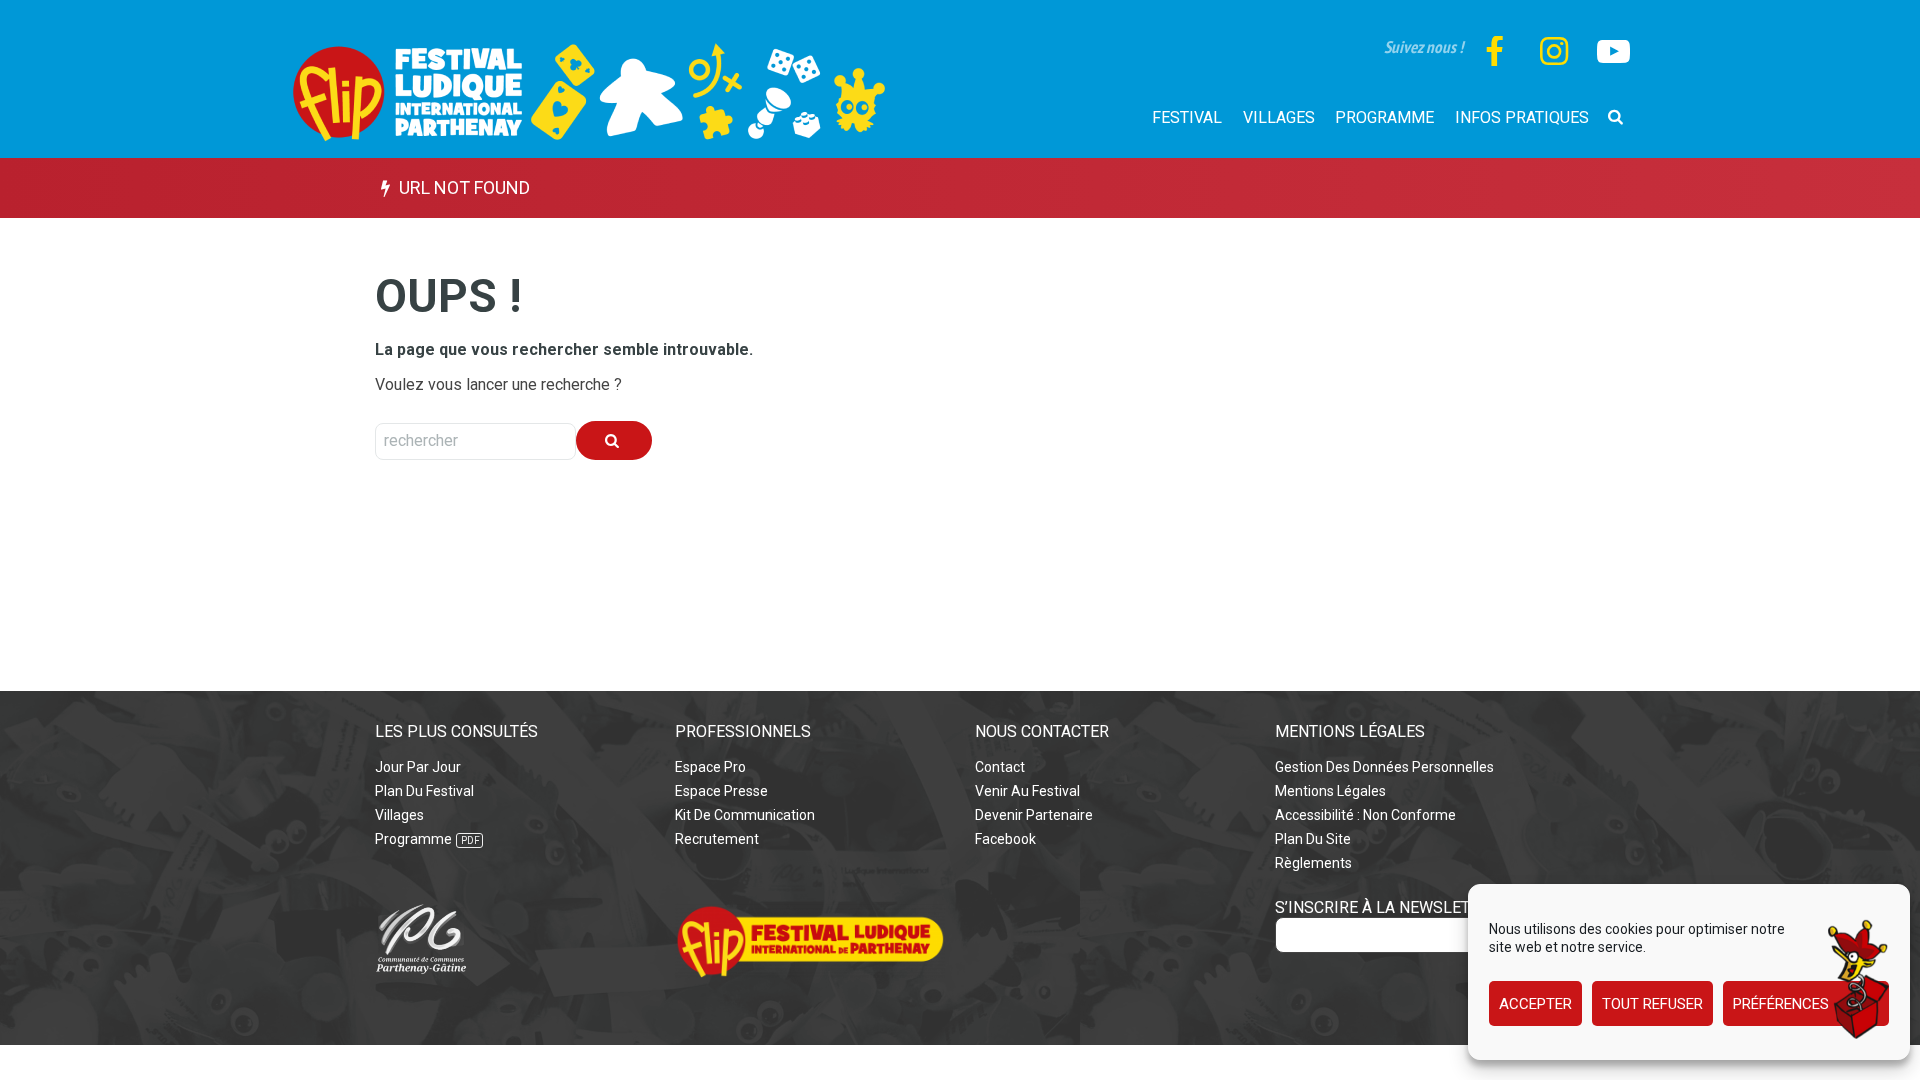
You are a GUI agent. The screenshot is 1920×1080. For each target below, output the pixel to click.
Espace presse (721, 791)
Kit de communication (745, 815)
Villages (399, 815)
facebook (1005, 839)
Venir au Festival (1027, 791)
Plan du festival (424, 791)
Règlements (1313, 863)
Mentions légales (1330, 791)
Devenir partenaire (1034, 815)
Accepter (1535, 1004)
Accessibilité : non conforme (1365, 815)
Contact (1000, 767)
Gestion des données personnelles (1384, 767)
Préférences (1781, 1004)
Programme (413, 839)
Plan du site (1313, 839)
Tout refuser (1652, 1004)
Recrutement (717, 839)
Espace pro (710, 767)
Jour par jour (418, 767)
